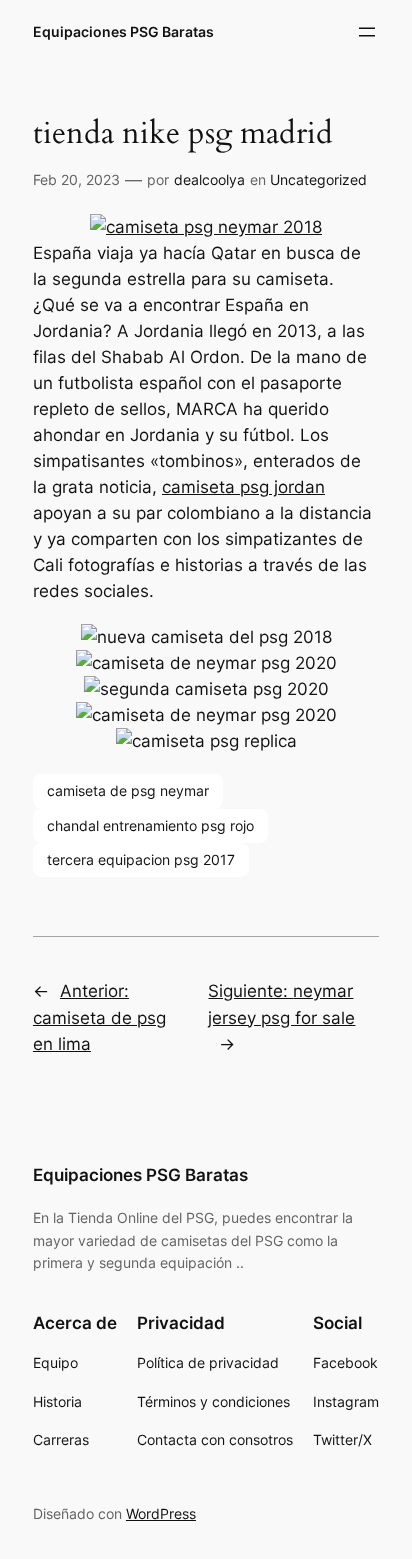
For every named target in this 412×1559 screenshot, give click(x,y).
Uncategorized (318, 179)
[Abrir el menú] (367, 32)
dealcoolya (209, 179)
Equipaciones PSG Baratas (123, 31)
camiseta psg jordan (243, 487)
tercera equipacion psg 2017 (141, 859)
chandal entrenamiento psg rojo (150, 825)
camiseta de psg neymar (128, 790)
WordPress (161, 1513)
